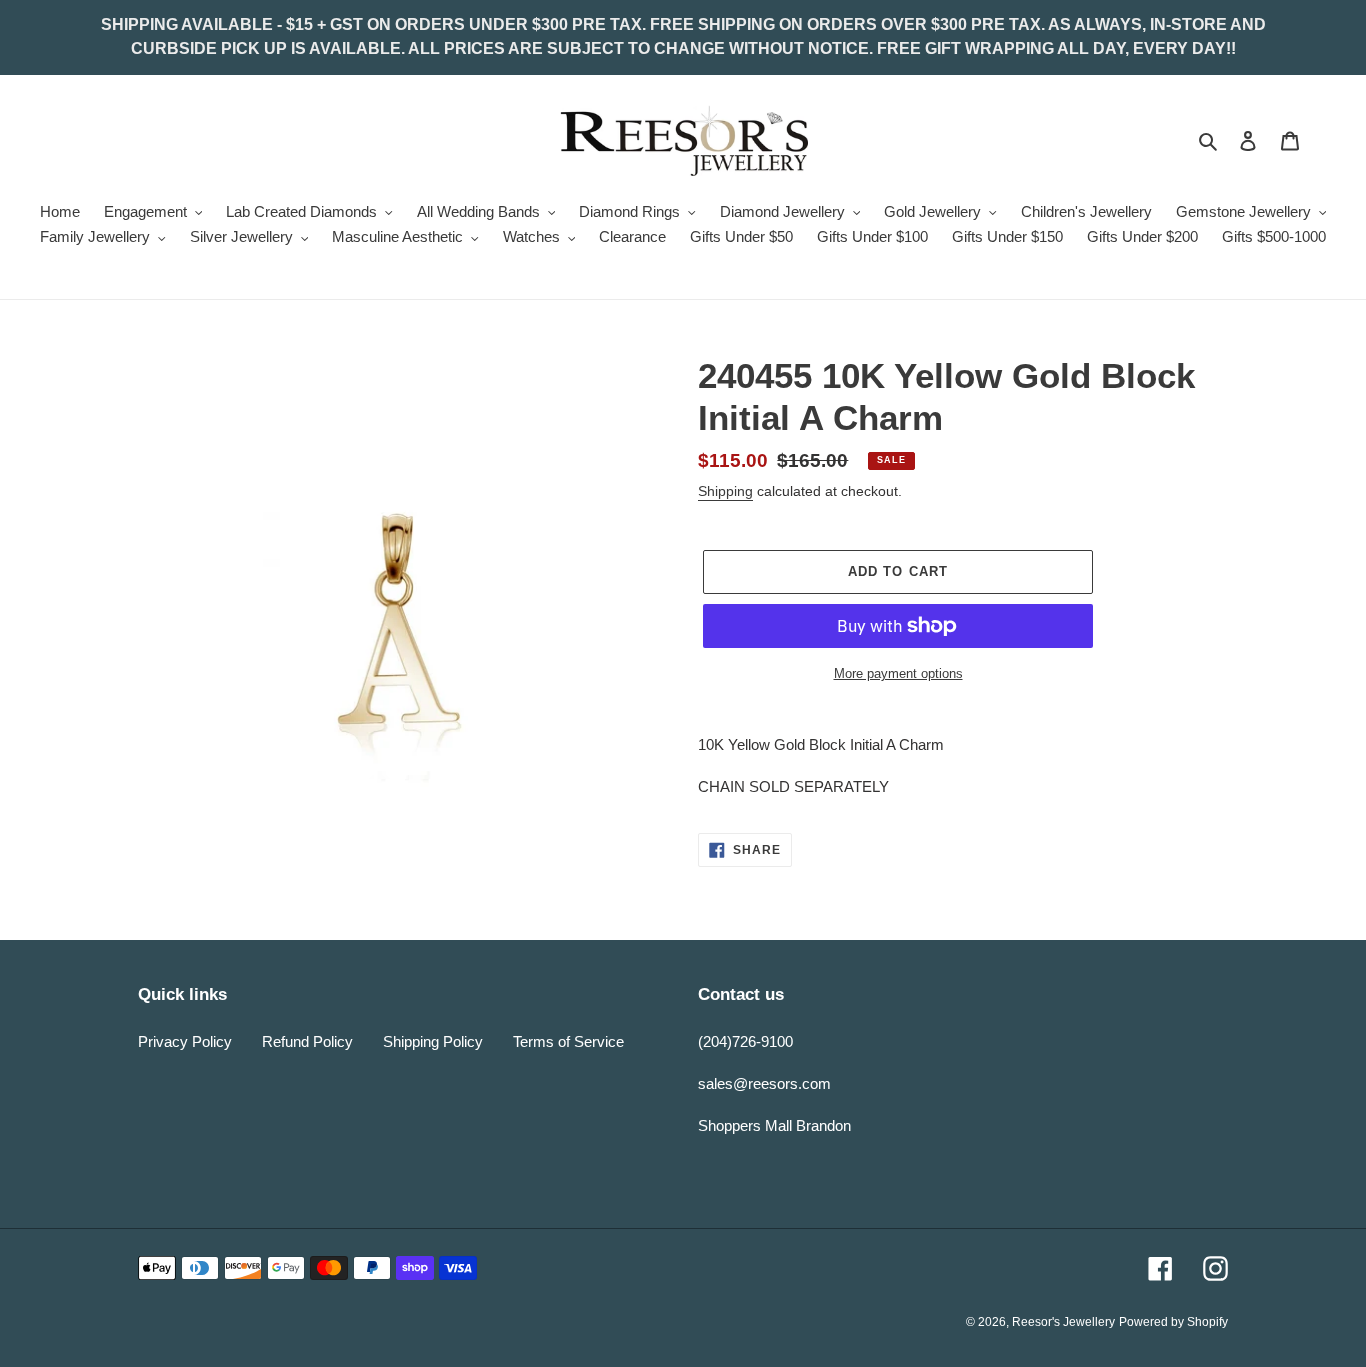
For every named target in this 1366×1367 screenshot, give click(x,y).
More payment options (898, 673)
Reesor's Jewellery (1063, 1322)
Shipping (725, 491)
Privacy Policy (185, 1041)
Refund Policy (307, 1041)
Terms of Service (568, 1041)
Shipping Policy (433, 1041)
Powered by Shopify (1173, 1322)
